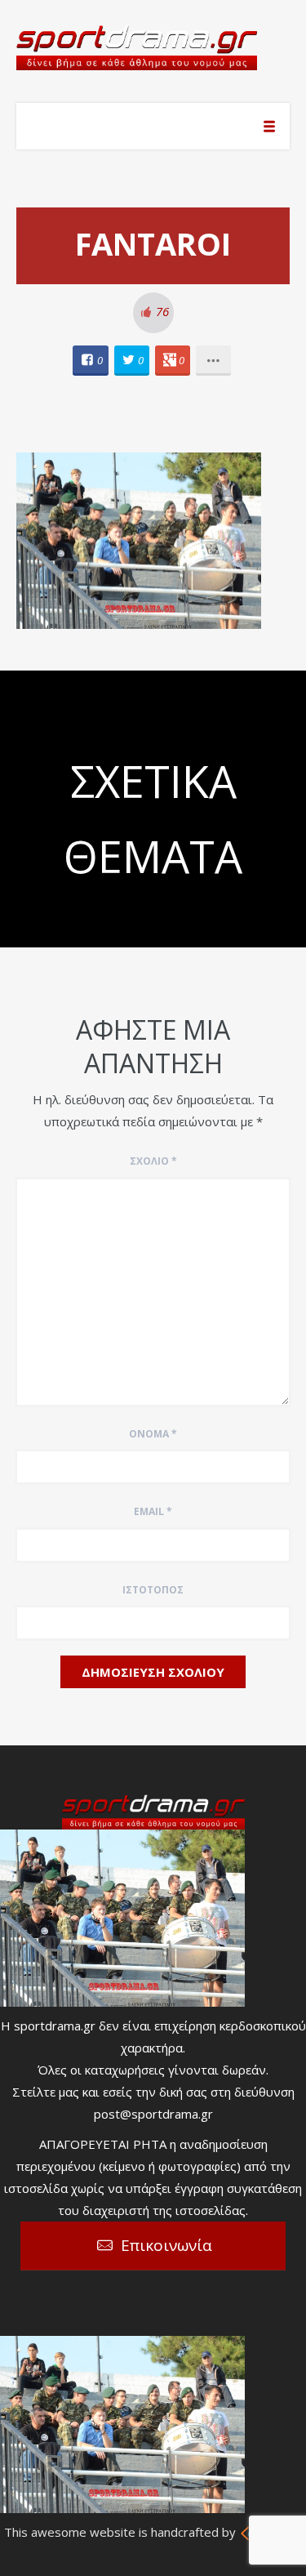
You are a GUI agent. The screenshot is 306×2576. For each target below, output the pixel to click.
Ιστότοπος (153, 1590)
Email (153, 1511)
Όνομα (153, 1434)
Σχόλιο (153, 1161)
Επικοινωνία (166, 2245)
